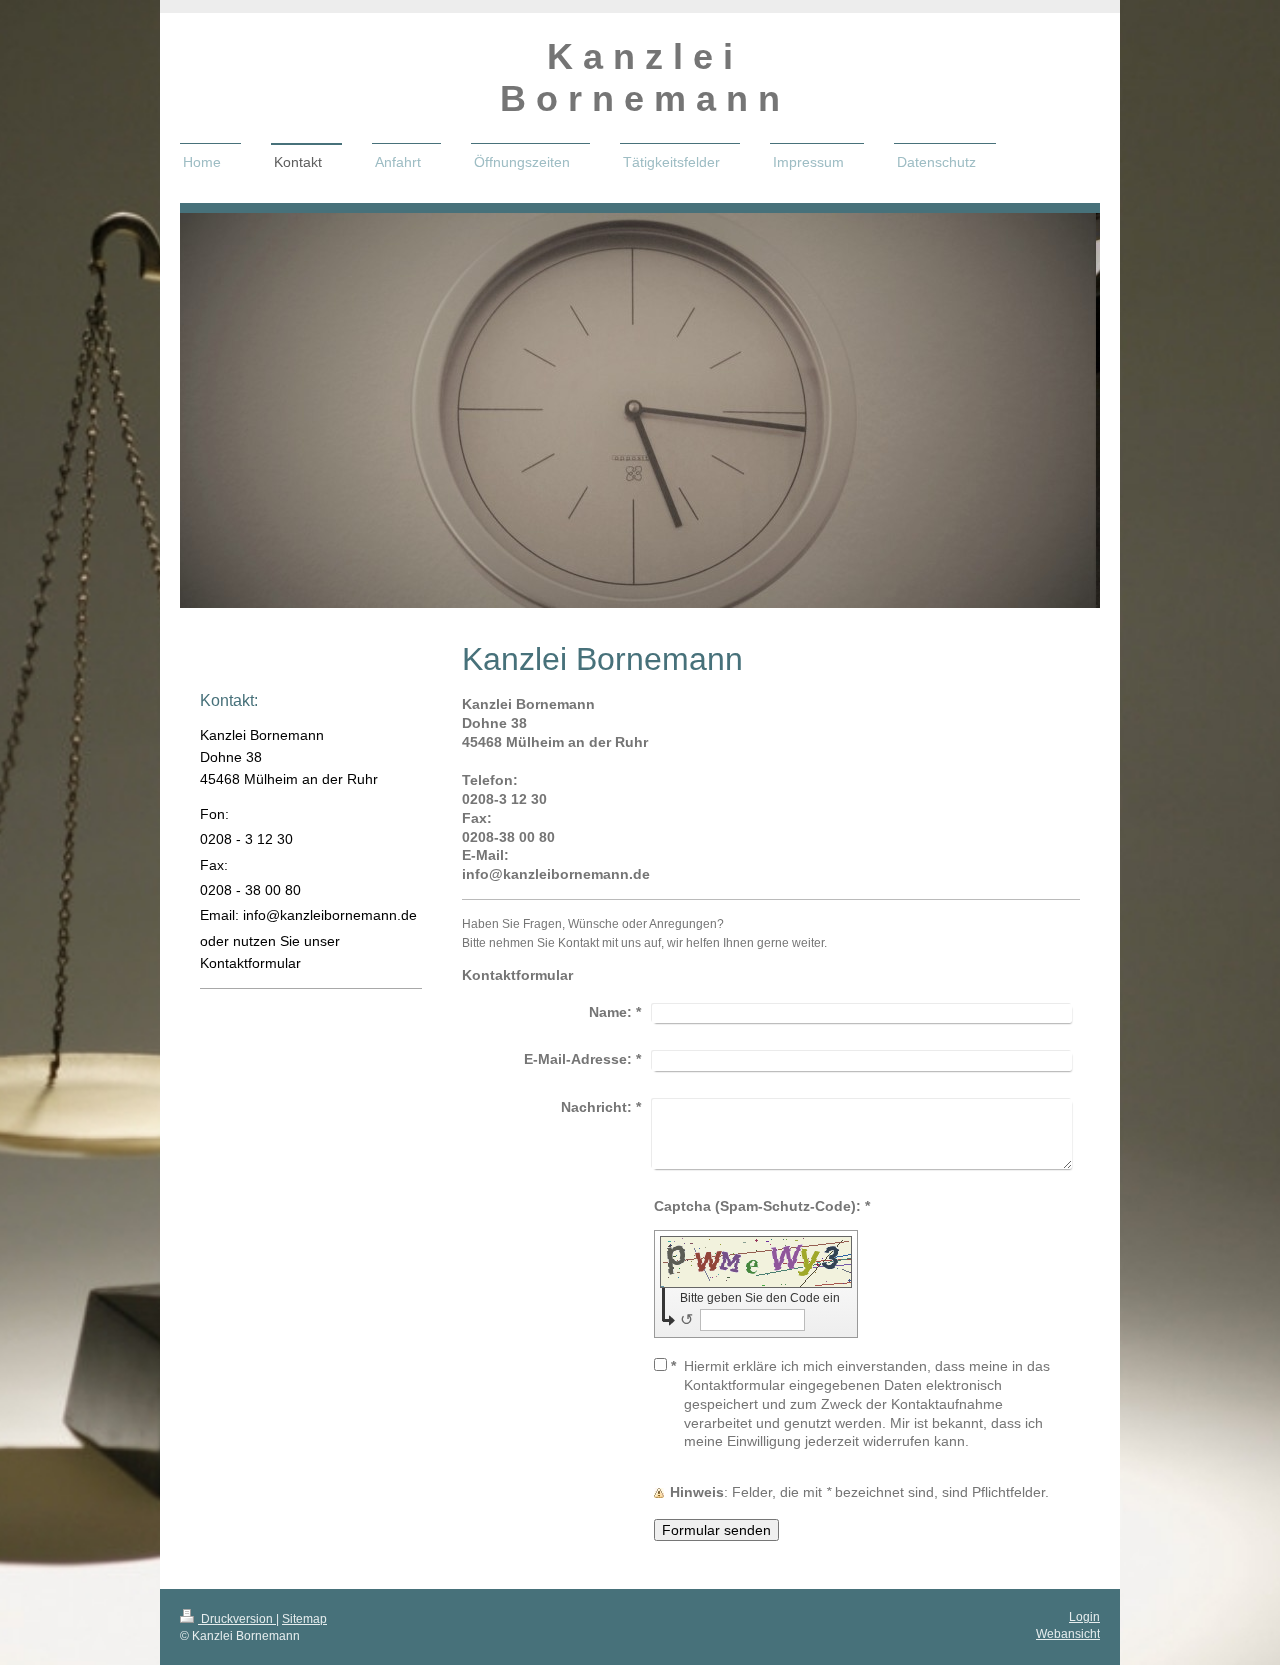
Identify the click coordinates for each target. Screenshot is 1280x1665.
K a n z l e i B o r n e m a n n (640, 77)
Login (1084, 1617)
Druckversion (237, 1619)
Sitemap (304, 1619)
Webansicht (1068, 1634)
